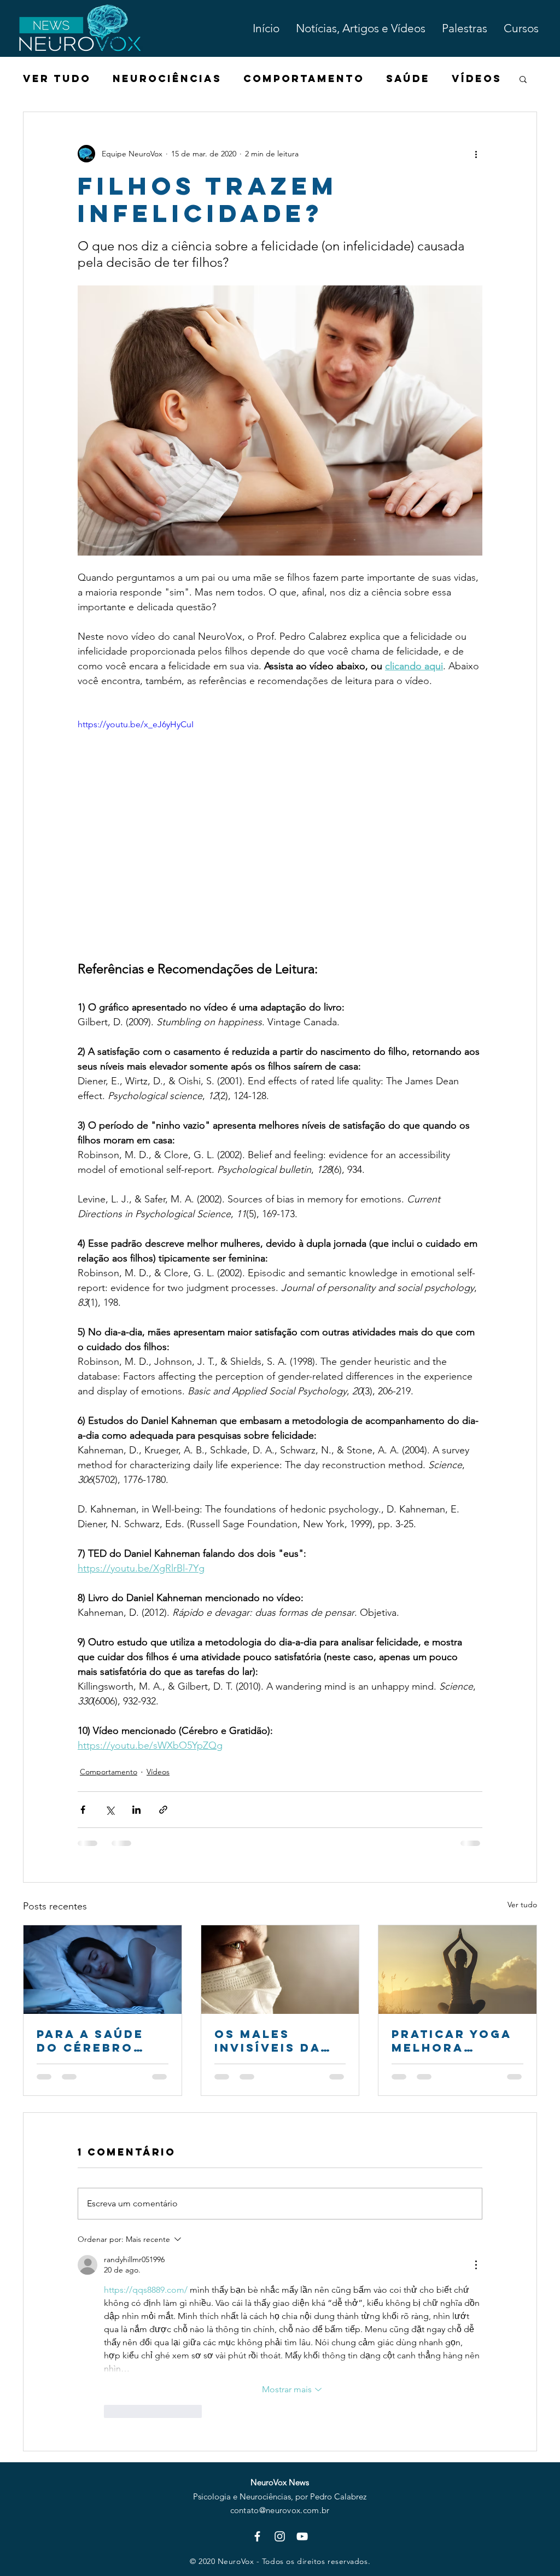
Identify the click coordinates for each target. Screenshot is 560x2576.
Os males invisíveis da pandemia (267, 2041)
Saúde (408, 79)
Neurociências (167, 79)
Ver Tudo (57, 79)
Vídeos (477, 79)
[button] (523, 79)
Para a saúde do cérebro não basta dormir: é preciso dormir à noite (101, 2041)
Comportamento (304, 79)
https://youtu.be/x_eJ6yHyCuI (136, 724)
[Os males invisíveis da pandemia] (280, 1970)
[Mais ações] (476, 154)
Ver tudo (522, 1905)
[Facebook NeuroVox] (257, 2536)
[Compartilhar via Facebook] (83, 1810)
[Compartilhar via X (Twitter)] (110, 1810)
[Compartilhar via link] (163, 1810)
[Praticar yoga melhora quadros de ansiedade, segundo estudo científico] (457, 1970)
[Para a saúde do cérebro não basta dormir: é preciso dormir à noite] (103, 1970)
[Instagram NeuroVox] (280, 2536)
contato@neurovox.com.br (280, 2510)
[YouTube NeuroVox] (302, 2536)
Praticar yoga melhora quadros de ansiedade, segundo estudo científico (452, 2041)
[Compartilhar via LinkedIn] (136, 1810)
